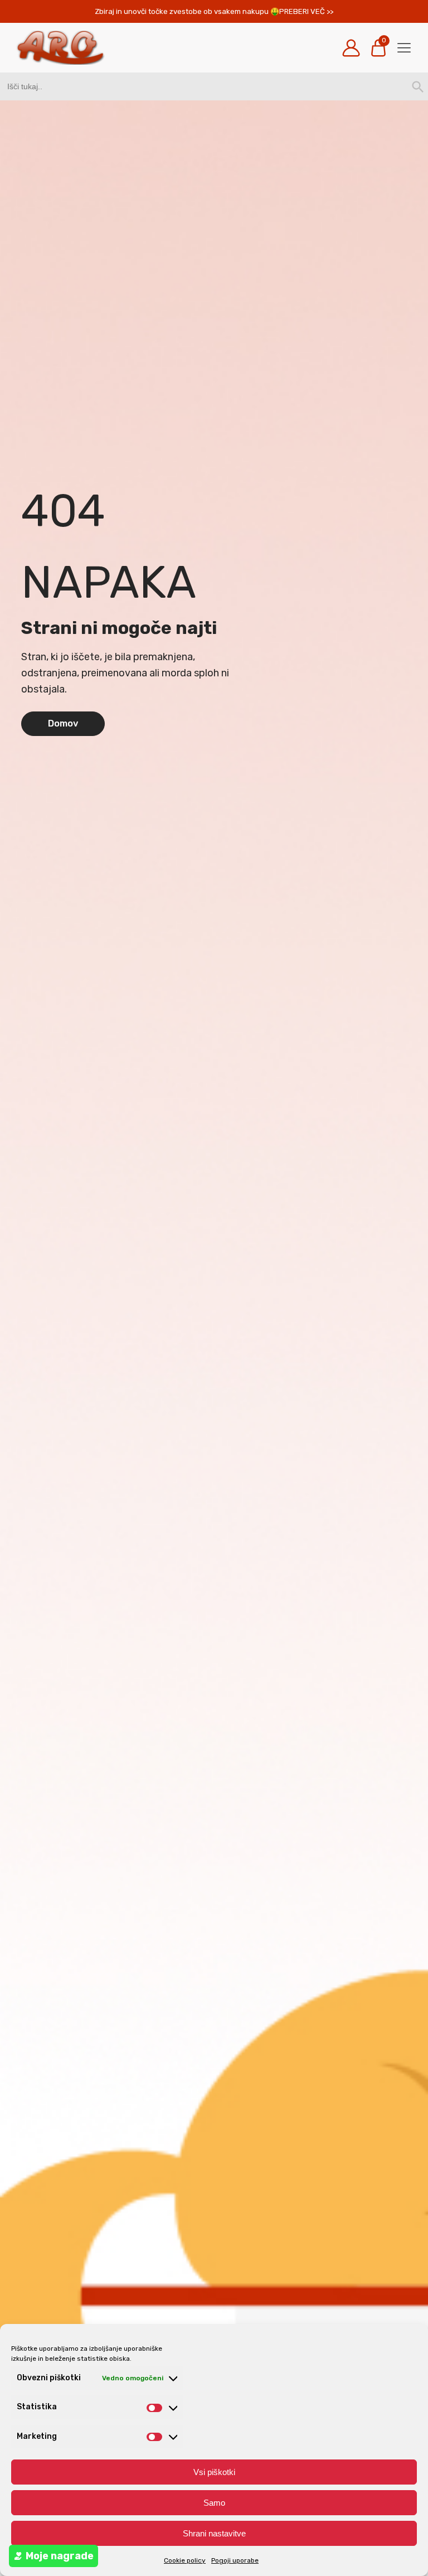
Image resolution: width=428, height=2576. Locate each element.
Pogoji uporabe (235, 2560)
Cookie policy (185, 2560)
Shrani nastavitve (214, 2533)
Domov (63, 723)
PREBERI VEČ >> (306, 11)
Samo (214, 2503)
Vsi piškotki (214, 2472)
